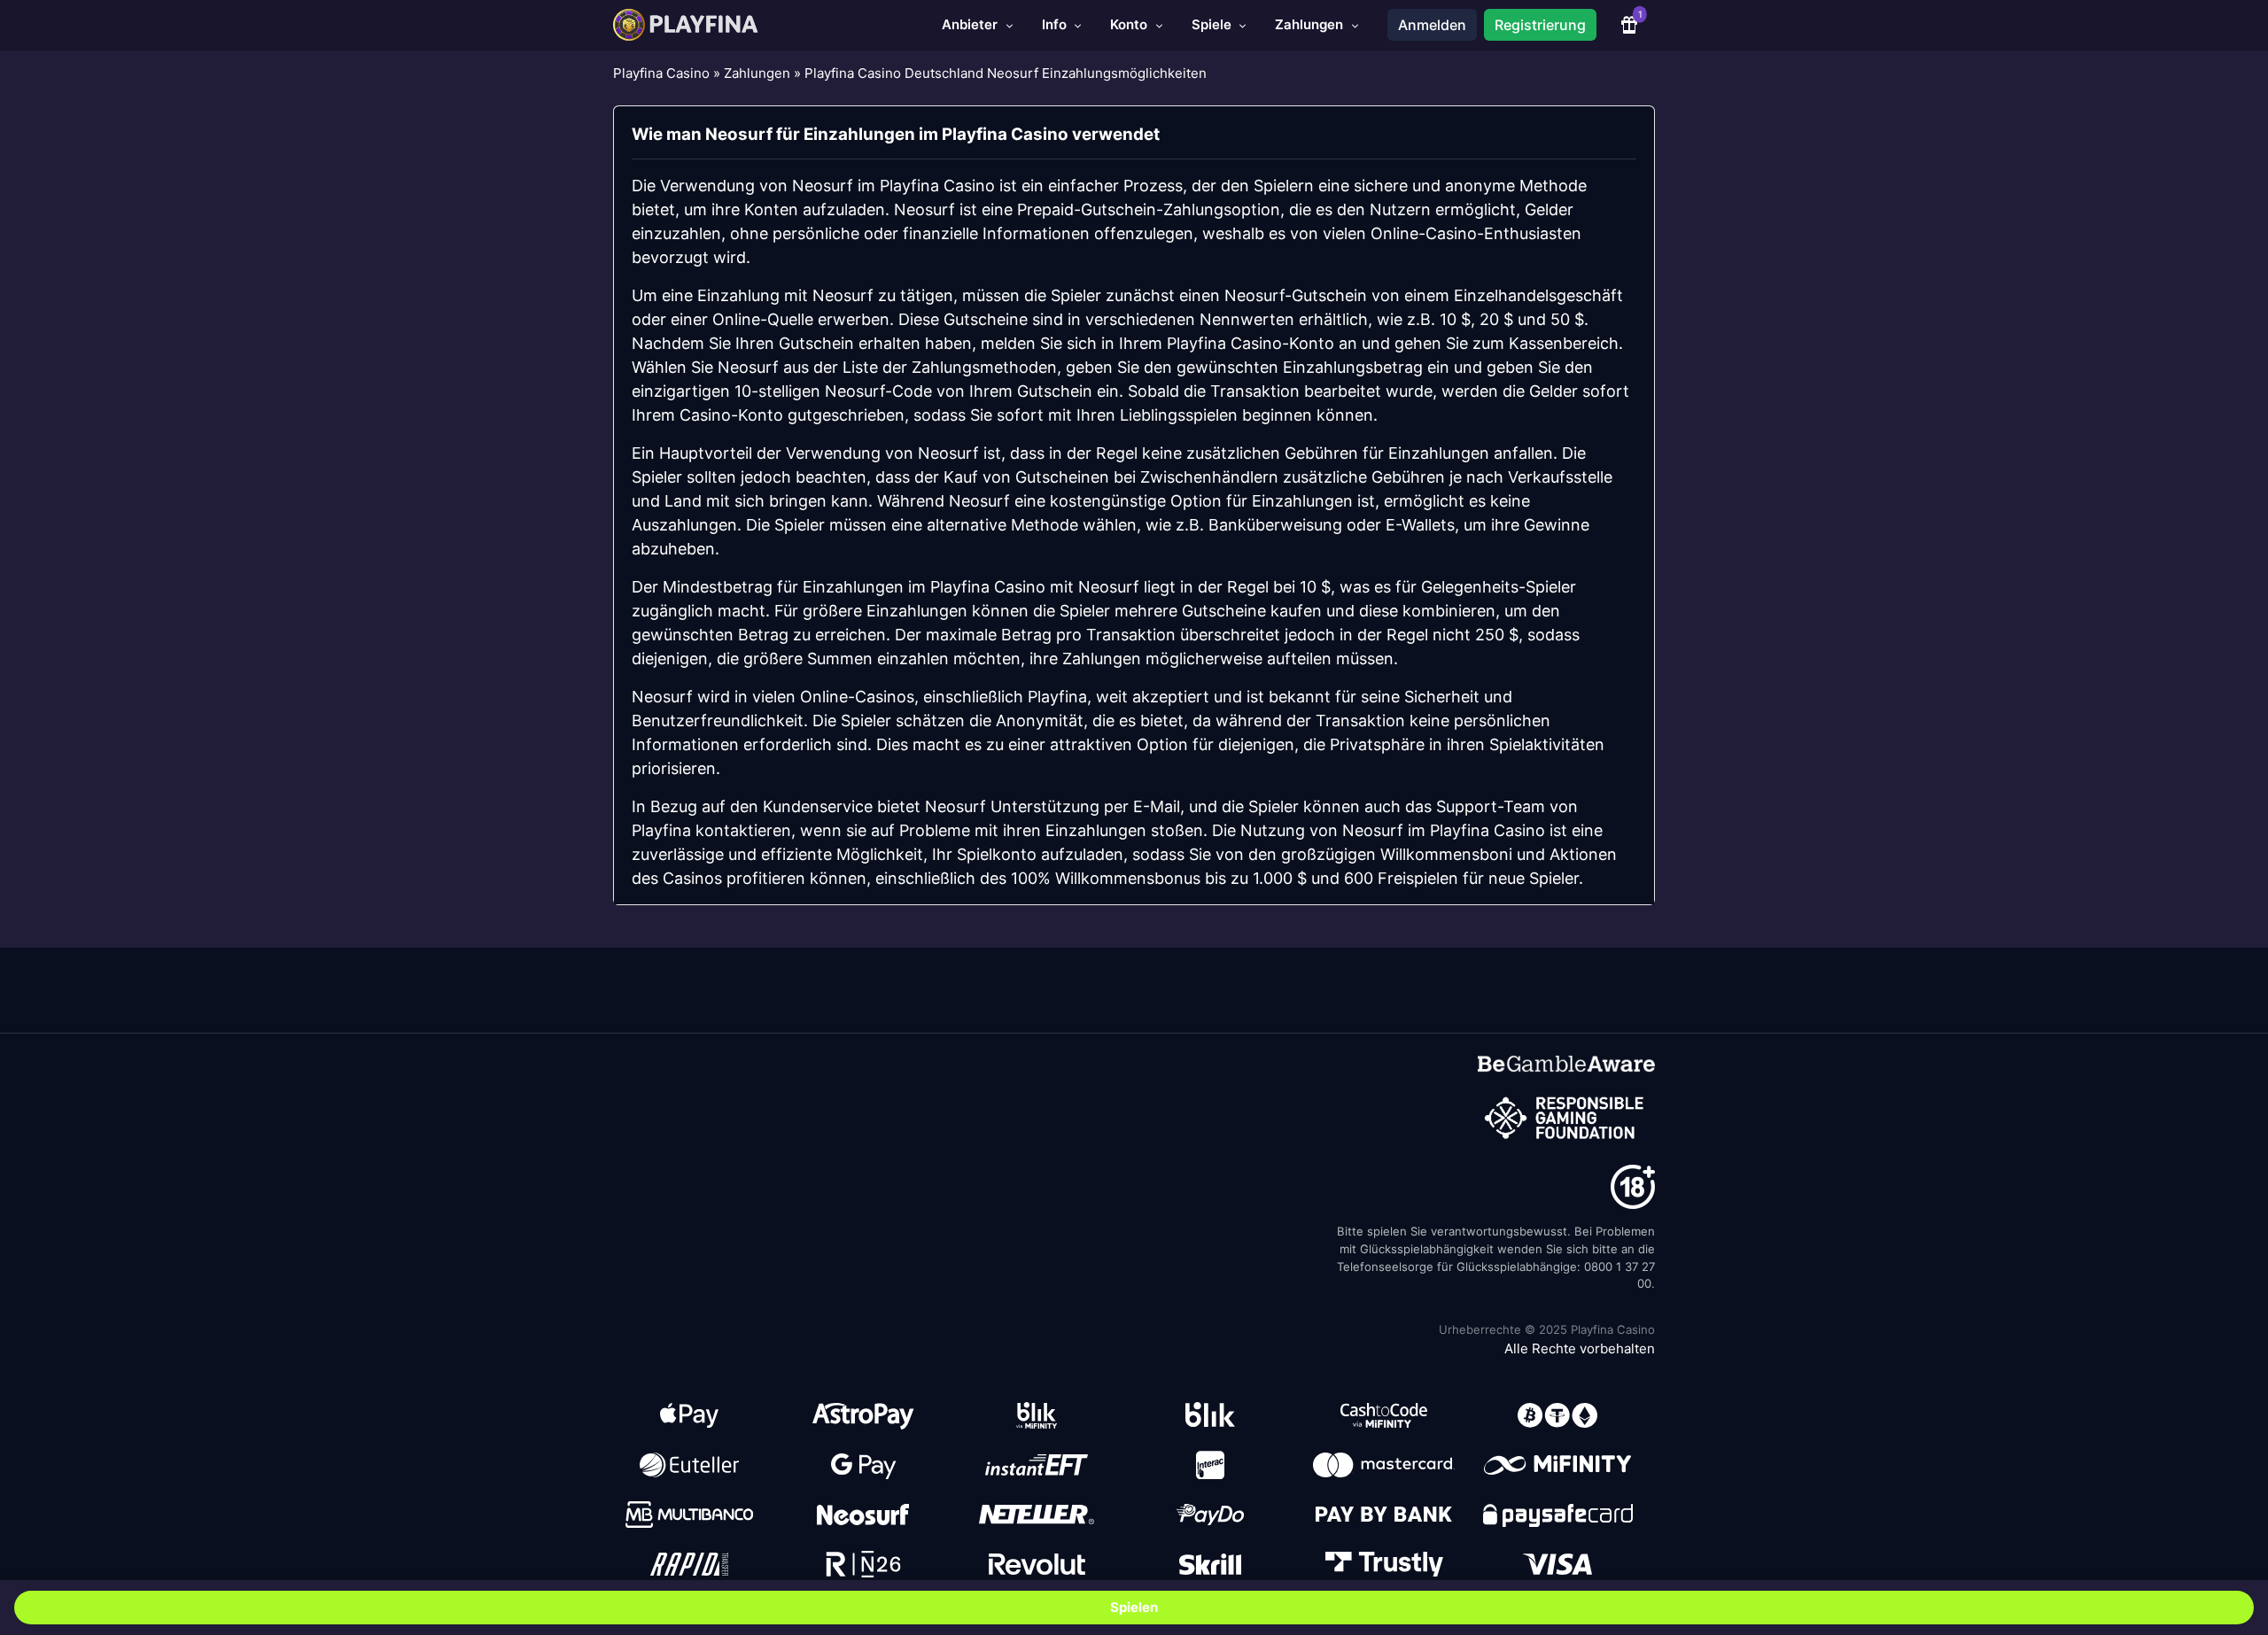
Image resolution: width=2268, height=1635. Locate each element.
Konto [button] (1130, 24)
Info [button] (1056, 24)
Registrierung (1540, 25)
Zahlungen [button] (1311, 24)
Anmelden (1432, 25)
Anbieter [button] (971, 24)
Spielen (1134, 1607)
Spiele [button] (1213, 24)
